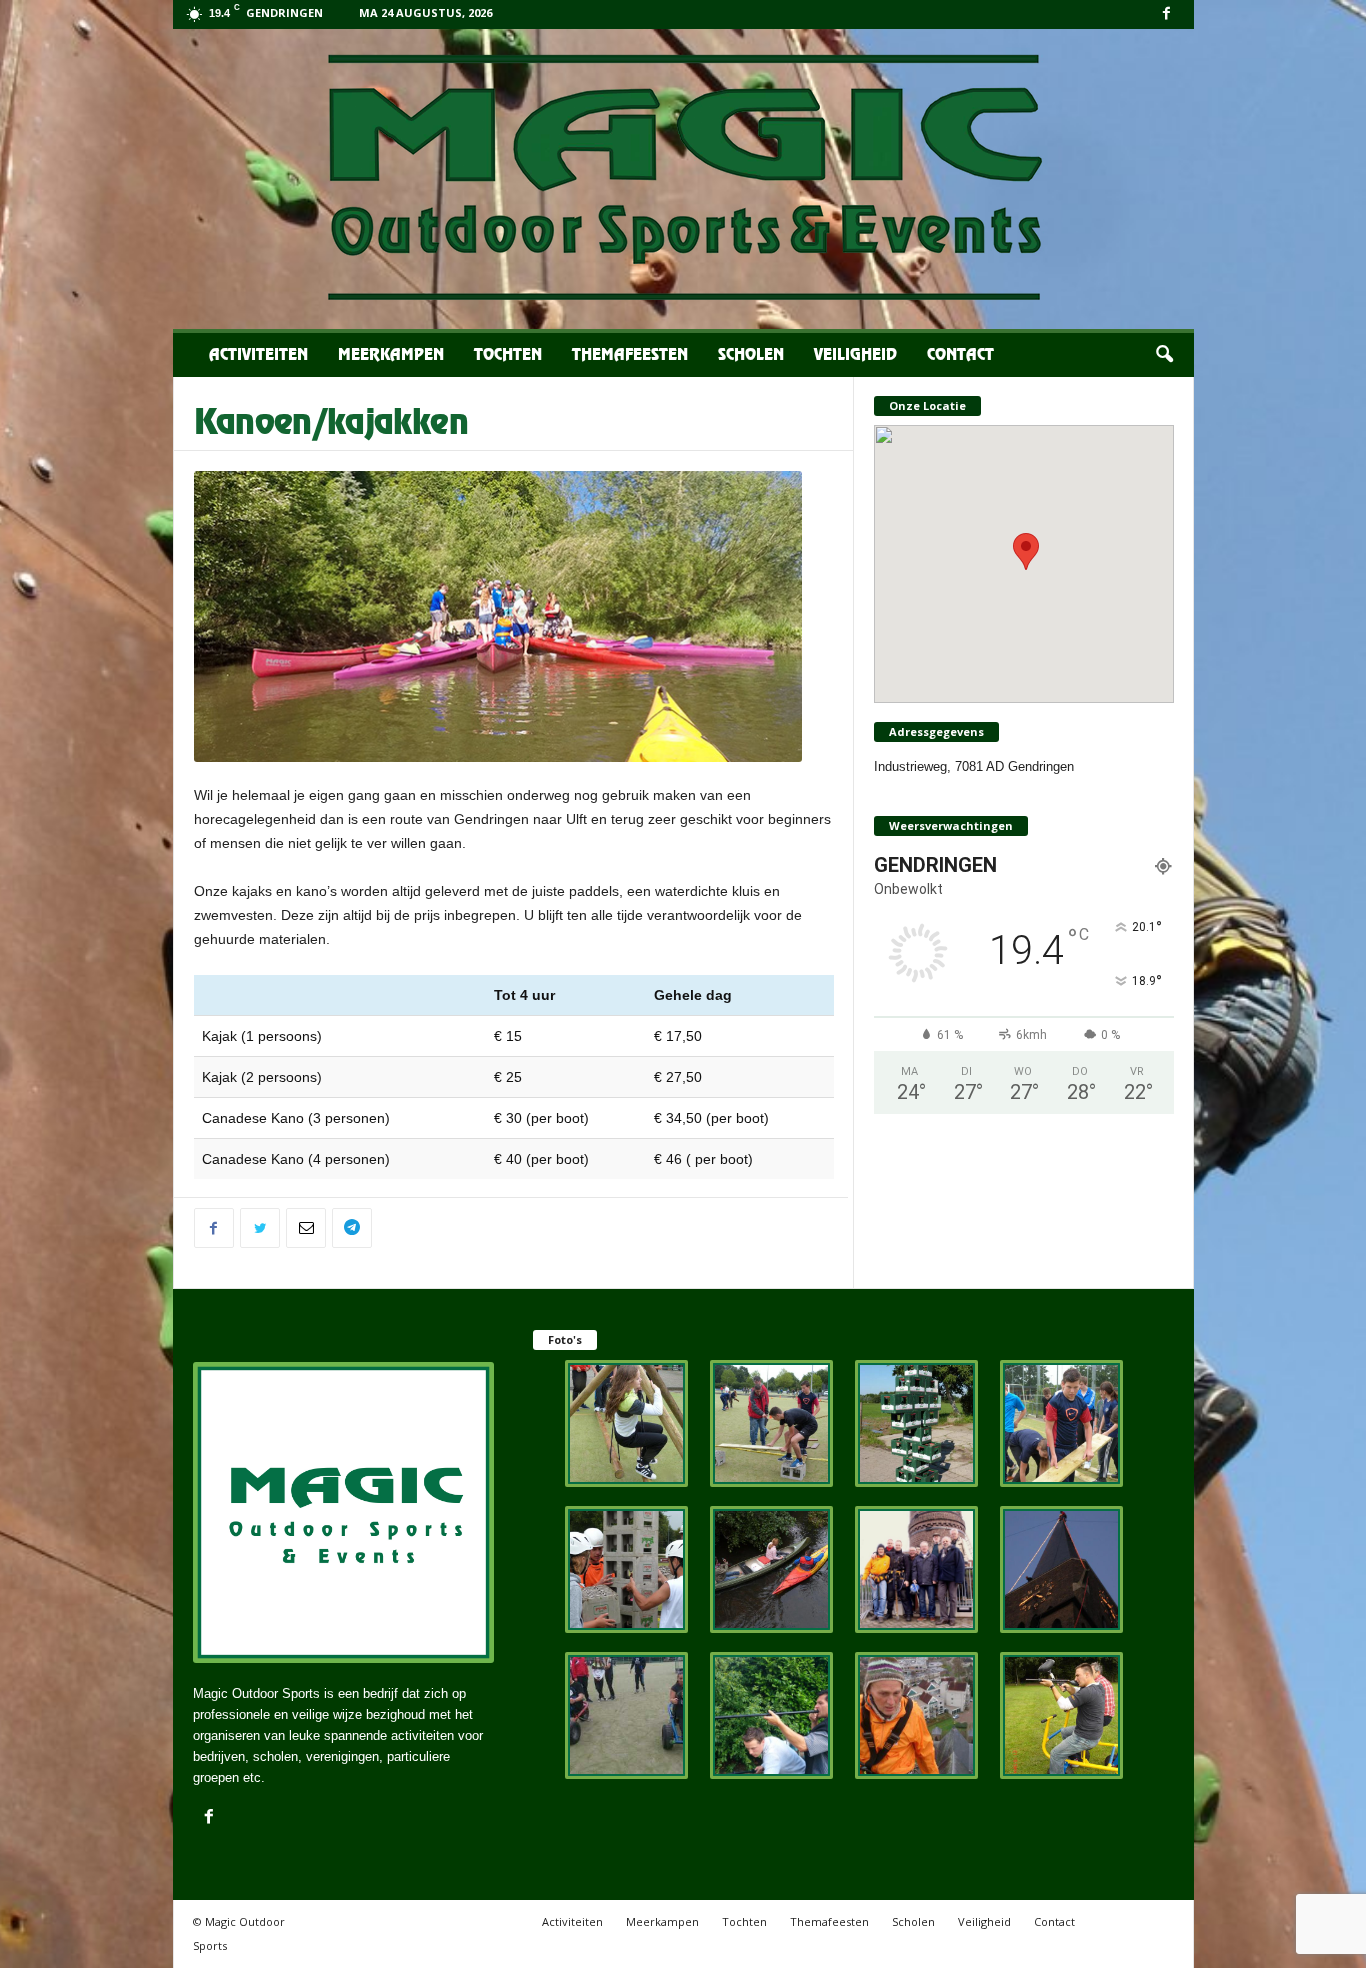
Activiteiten (258, 355)
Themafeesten (630, 355)
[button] (1164, 355)
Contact (960, 355)
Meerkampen (391, 355)
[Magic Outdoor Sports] (683, 179)
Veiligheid (855, 355)
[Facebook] (1167, 14)
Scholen (751, 355)
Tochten (508, 355)
